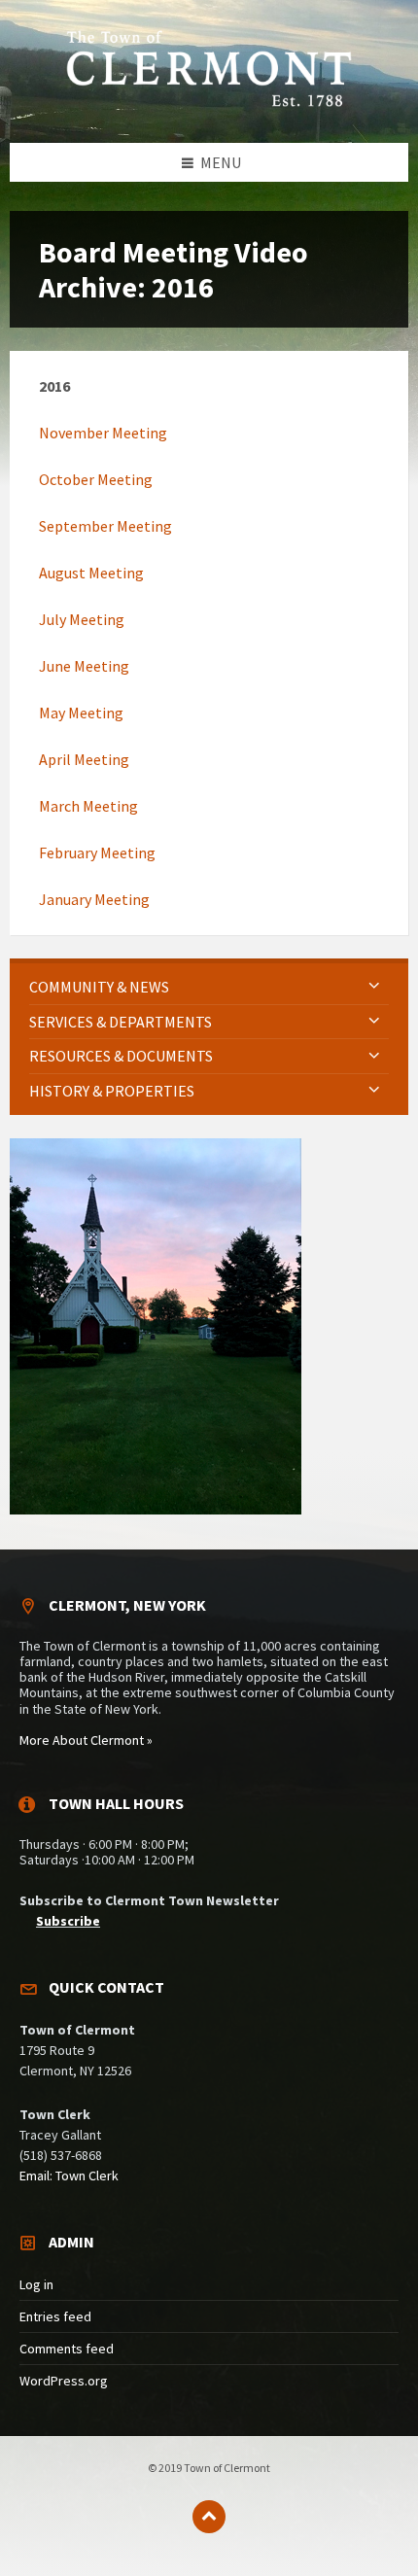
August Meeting (91, 573)
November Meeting (103, 433)
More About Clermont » (86, 1740)
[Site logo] (209, 104)
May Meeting (81, 713)
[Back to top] (209, 2517)
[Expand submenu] (374, 987)
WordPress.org (64, 2381)
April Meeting (84, 759)
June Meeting (84, 666)
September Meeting (105, 526)
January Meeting (94, 899)
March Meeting (88, 806)
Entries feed (55, 2316)
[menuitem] (209, 987)
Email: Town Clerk (69, 2176)
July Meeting (82, 619)
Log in (36, 2284)
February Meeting (97, 853)
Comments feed (67, 2349)
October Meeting (96, 479)
